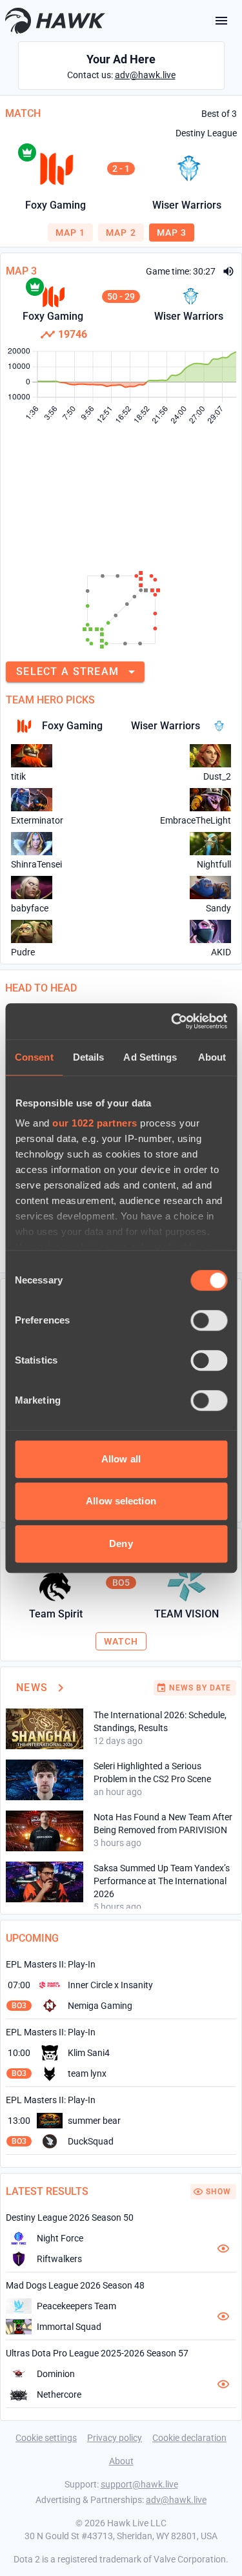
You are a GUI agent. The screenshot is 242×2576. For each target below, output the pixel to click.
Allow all (121, 1459)
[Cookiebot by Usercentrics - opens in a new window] (172, 1021)
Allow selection (121, 1501)
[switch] (209, 1320)
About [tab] (212, 1057)
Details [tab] (89, 1057)
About (121, 2461)
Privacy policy (115, 2438)
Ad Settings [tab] (150, 1057)
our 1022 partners (95, 1123)
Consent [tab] (34, 1057)
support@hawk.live (139, 2484)
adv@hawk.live (145, 75)
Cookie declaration (189, 2438)
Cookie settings (46, 2438)
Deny (121, 1543)
